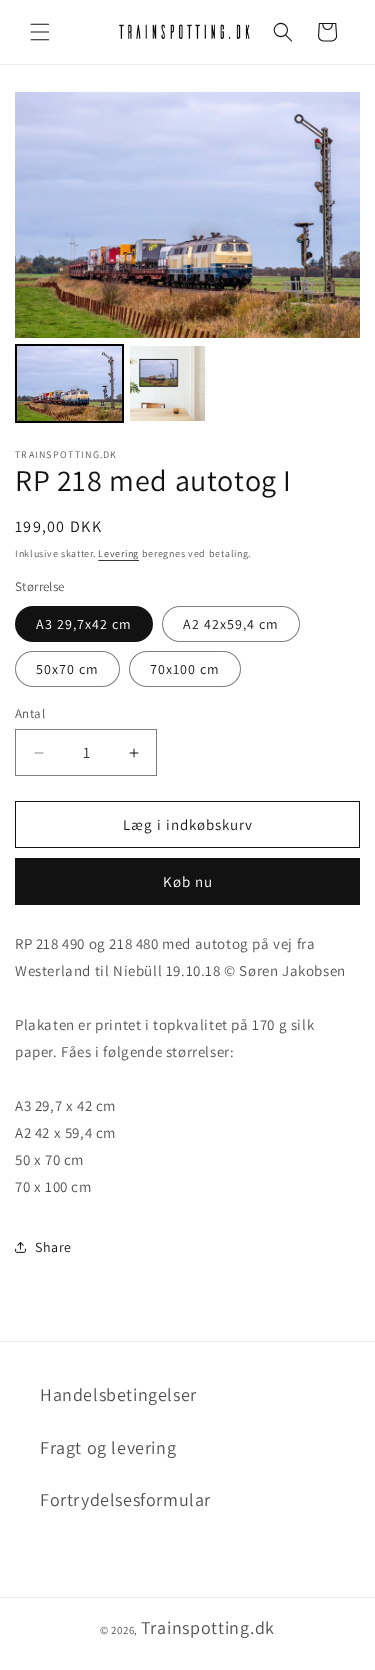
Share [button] (53, 1247)
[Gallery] (187, 260)
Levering (118, 553)
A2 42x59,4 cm (231, 624)
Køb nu (188, 881)
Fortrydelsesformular (125, 1499)
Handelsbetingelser (118, 1394)
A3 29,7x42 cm (84, 624)
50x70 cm (67, 669)
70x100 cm (185, 669)
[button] (40, 32)
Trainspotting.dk (208, 1627)
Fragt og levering (108, 1447)
